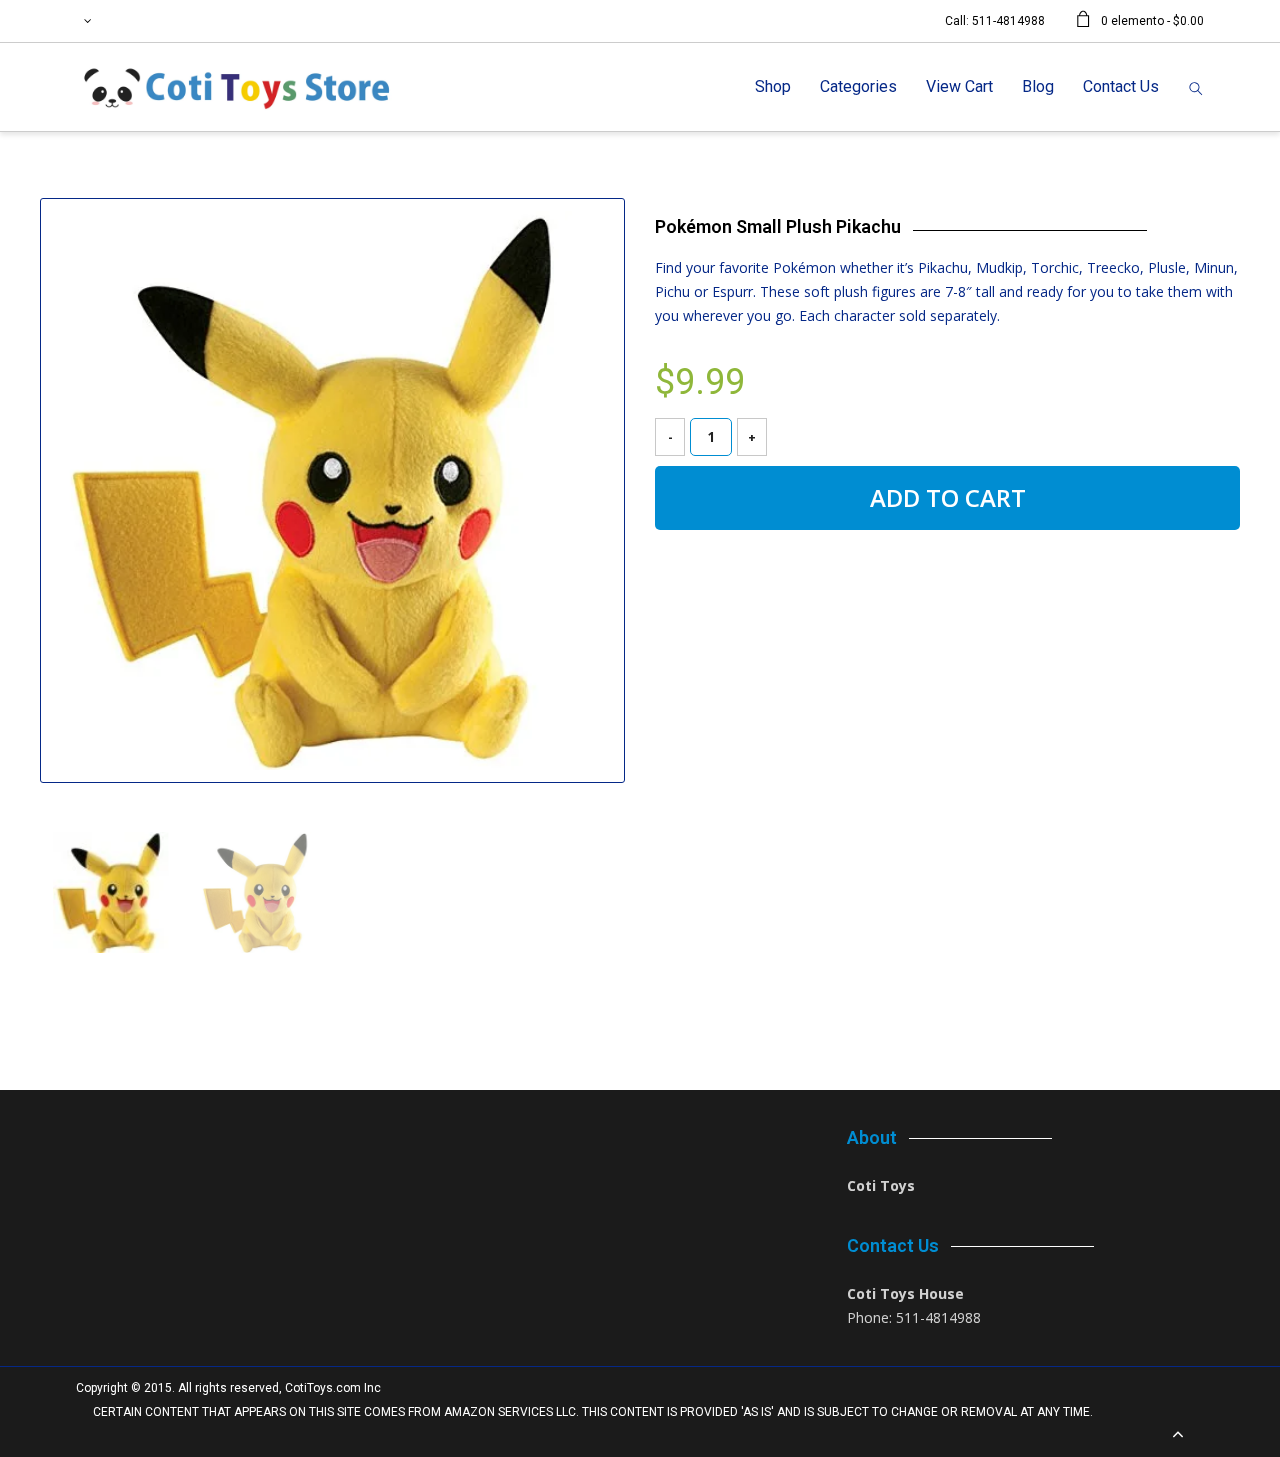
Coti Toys (881, 1185)
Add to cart (948, 497)
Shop (773, 86)
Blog (1038, 86)
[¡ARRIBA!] (1178, 1436)
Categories (858, 86)
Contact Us (1121, 86)
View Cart (959, 86)
